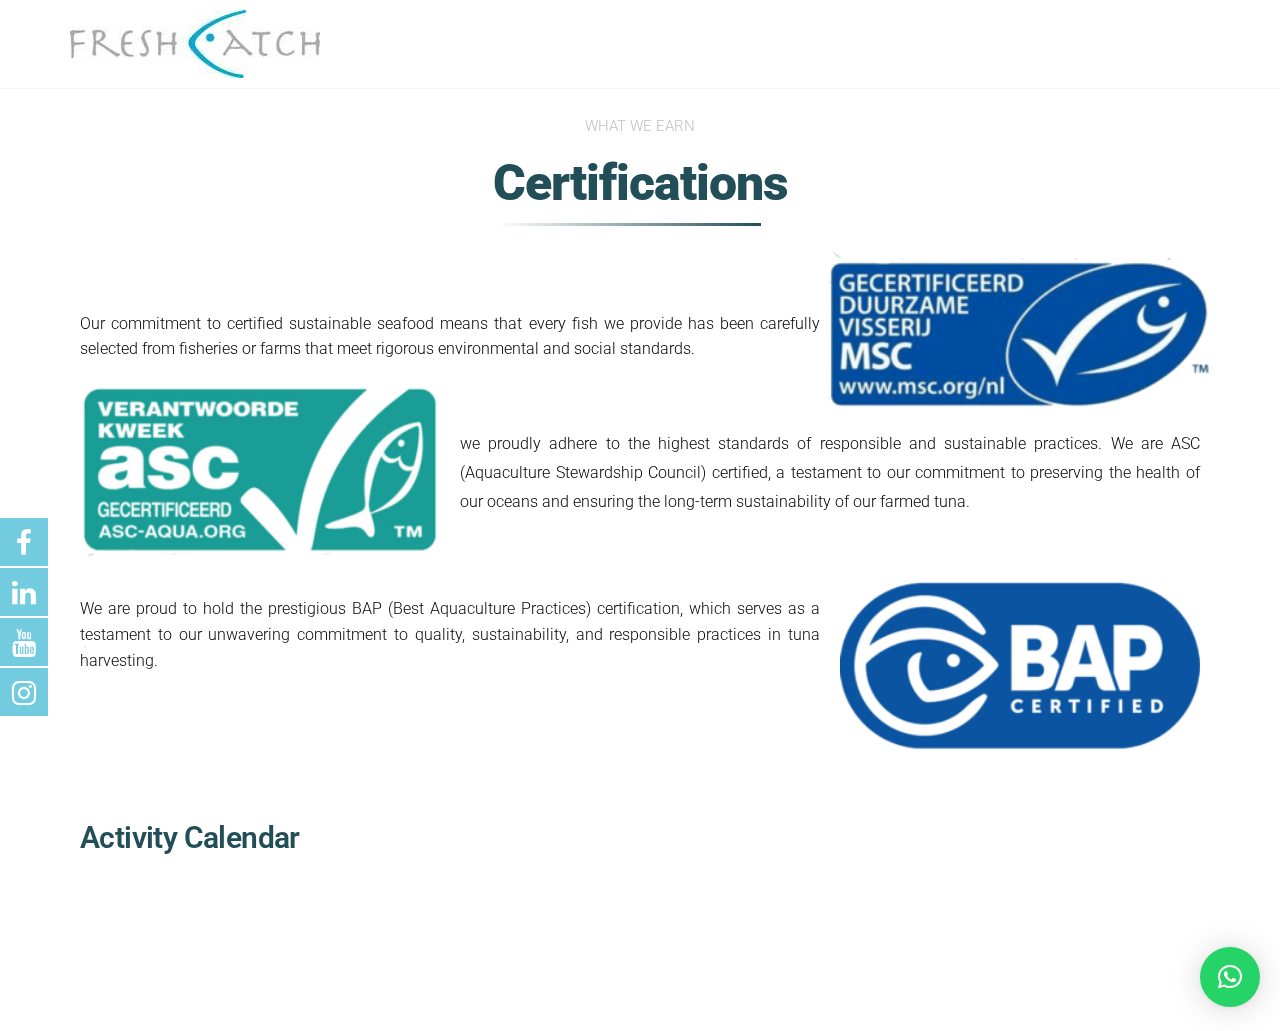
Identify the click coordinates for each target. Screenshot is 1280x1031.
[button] (1230, 977)
